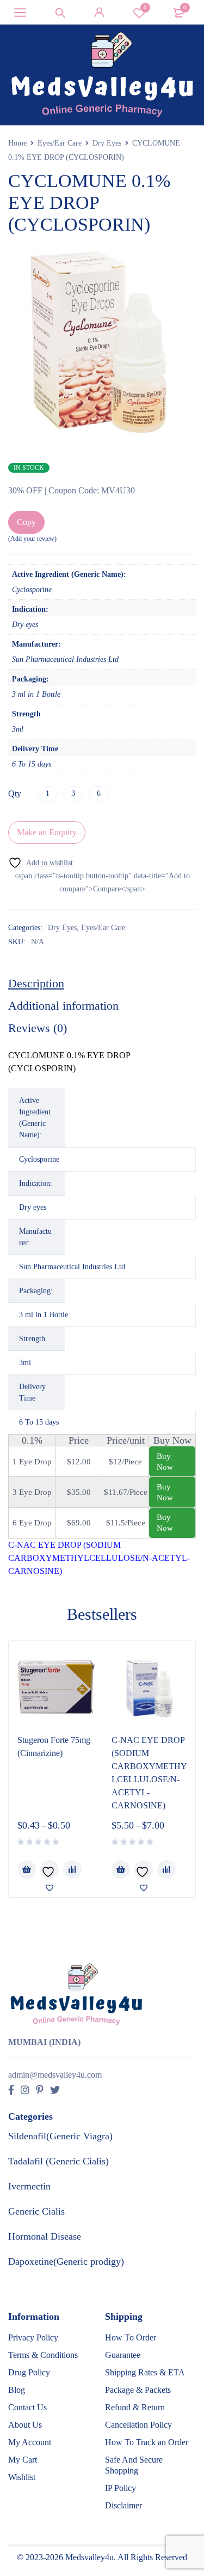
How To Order (131, 2337)
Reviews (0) (38, 1028)
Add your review (32, 539)
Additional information (63, 1006)
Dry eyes (33, 1207)
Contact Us (27, 2407)
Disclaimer (123, 2505)
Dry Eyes (107, 143)
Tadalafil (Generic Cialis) (58, 2161)
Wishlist (145, 7)
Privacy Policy (33, 2337)
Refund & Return (135, 2407)
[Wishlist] (41, 863)
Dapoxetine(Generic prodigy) (66, 2261)
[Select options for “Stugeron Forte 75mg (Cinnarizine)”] (27, 1869)
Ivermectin (29, 2186)
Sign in (100, 13)
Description (36, 983)
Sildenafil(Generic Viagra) (60, 2136)
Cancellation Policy (138, 2425)
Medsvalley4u (89, 2557)
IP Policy (120, 2488)
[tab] (36, 984)
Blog (17, 2390)
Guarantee (123, 2355)
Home (17, 143)
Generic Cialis (36, 2211)
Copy (26, 522)
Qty (15, 794)
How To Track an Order (147, 2442)
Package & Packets (138, 2390)
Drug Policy (29, 2372)
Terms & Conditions (43, 2355)
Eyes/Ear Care (60, 143)
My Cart (23, 2460)
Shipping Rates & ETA (145, 2372)
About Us (25, 2425)
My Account (30, 2442)
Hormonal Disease (45, 2236)
